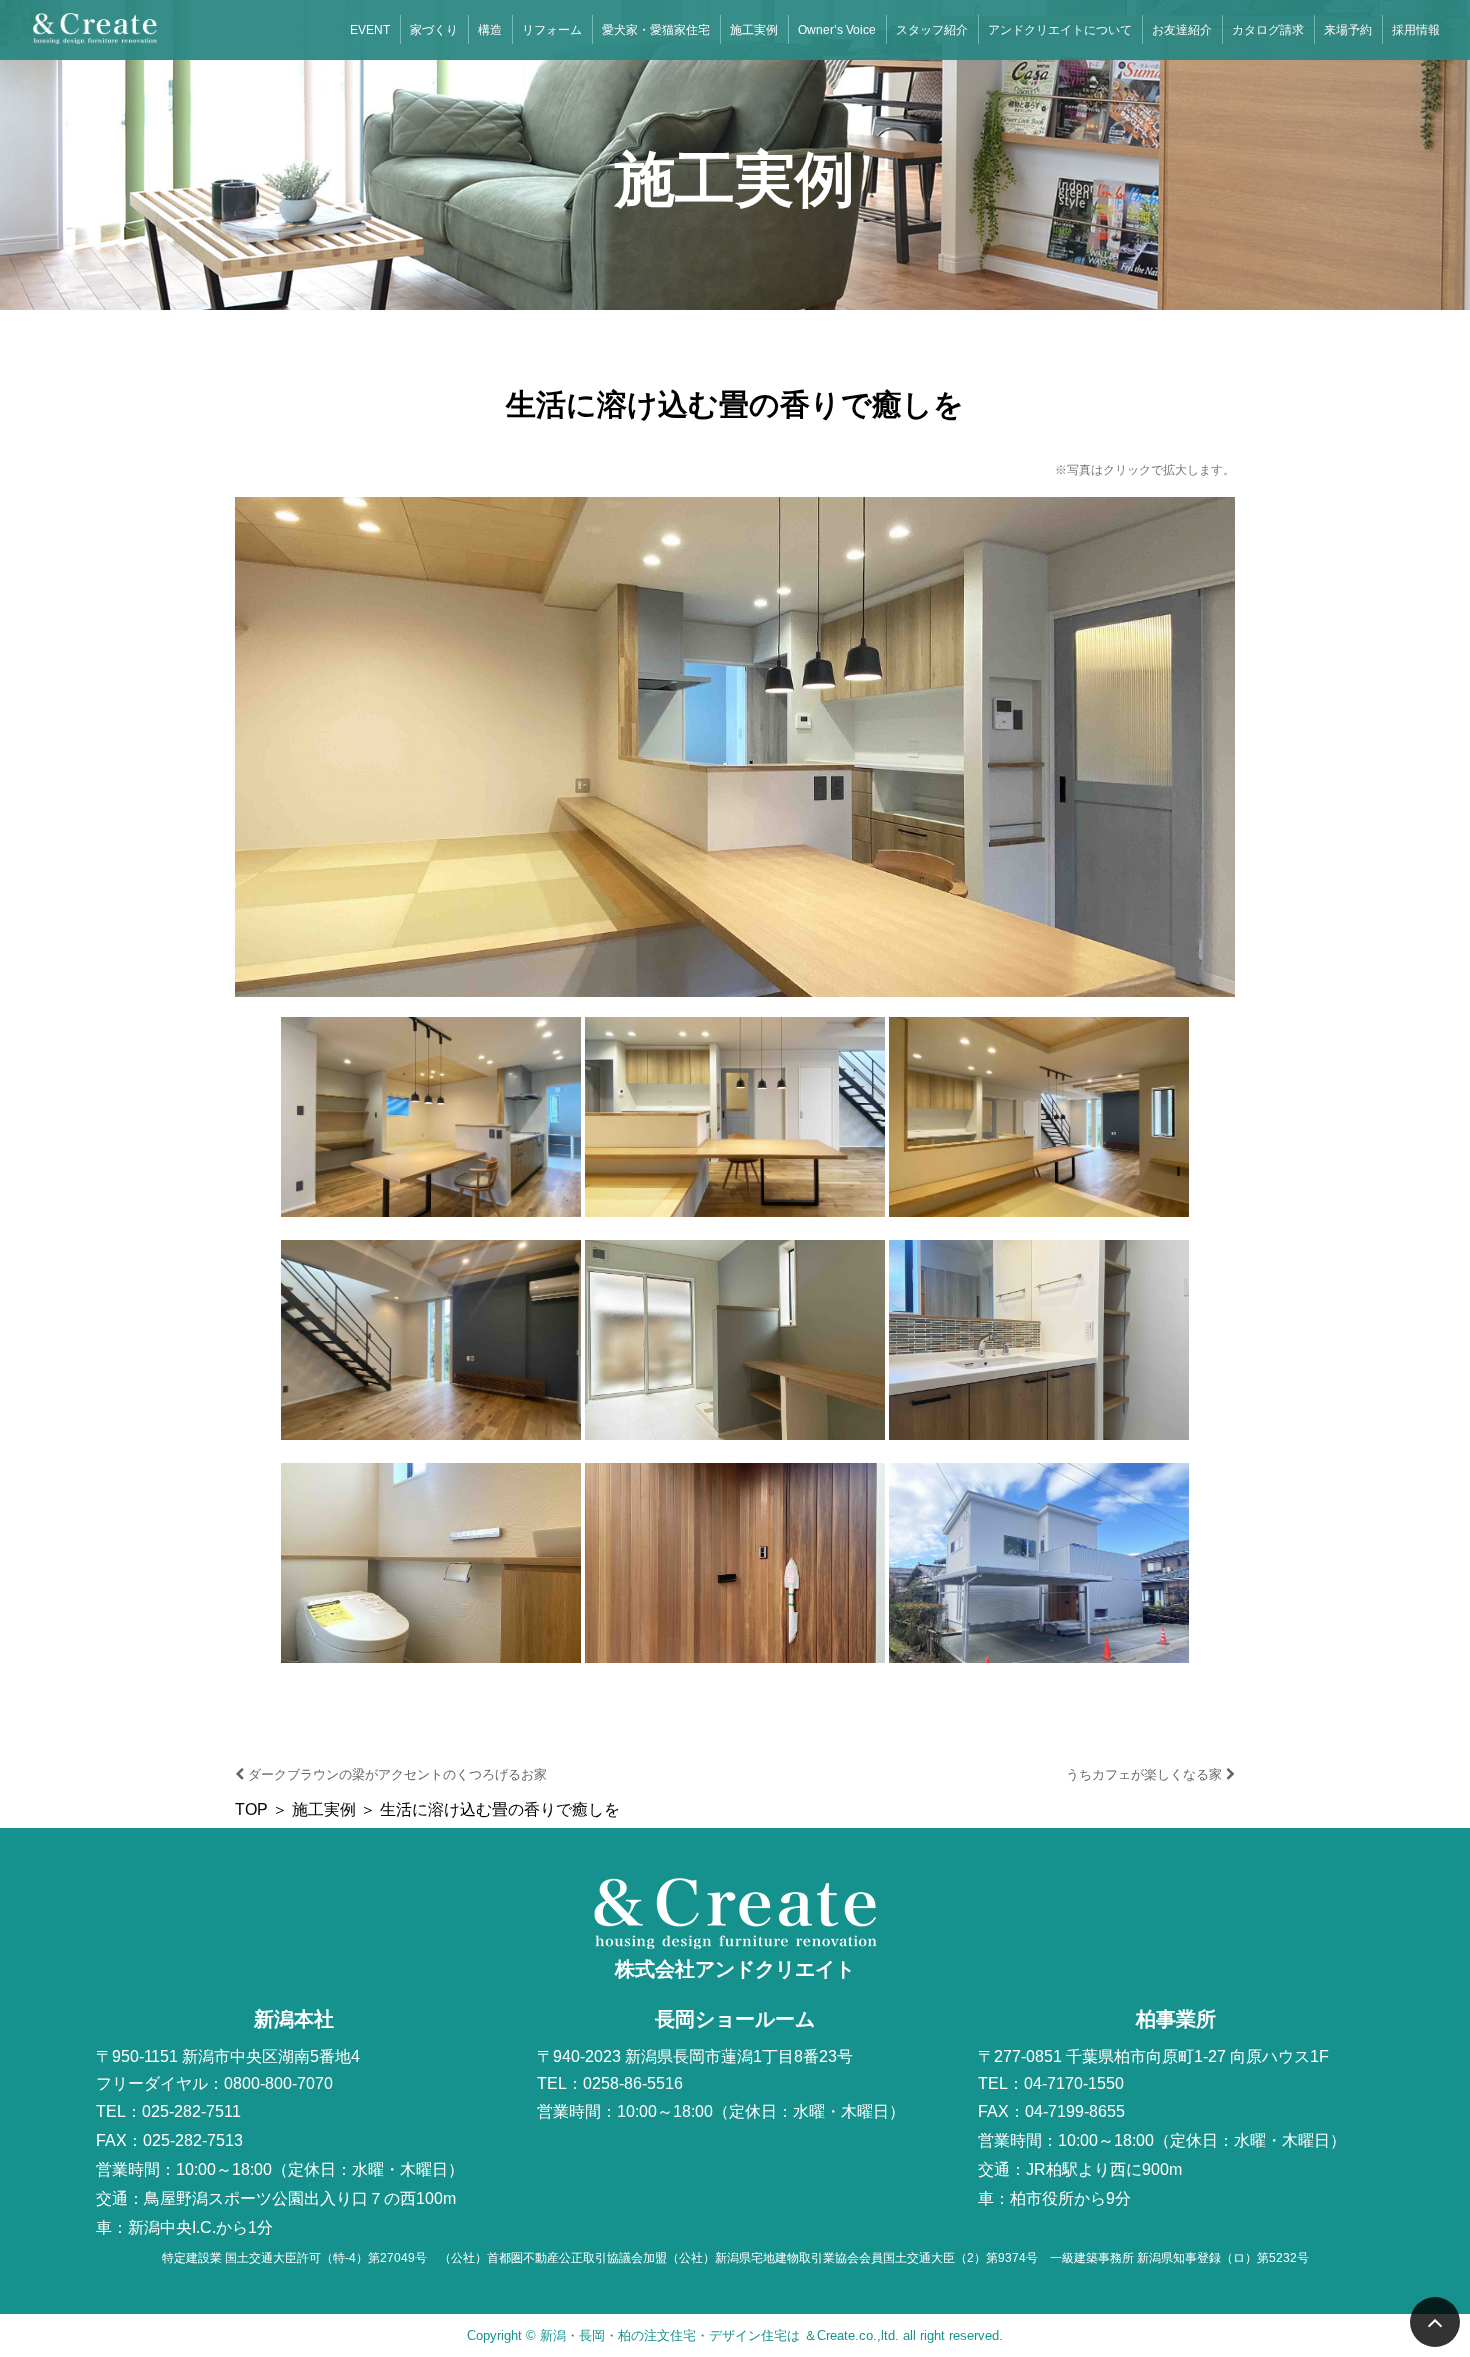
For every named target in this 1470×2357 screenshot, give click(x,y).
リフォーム (552, 30)
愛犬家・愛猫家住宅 (656, 30)
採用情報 (1416, 30)
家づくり (434, 30)
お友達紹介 (1182, 30)
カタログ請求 (1268, 30)
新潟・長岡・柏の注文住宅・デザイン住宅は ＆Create (697, 2335)
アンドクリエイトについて (1060, 30)
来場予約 (1348, 30)
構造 (490, 30)
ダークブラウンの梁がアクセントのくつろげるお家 (395, 1774)
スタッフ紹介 (932, 30)
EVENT (370, 30)
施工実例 (754, 30)
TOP (251, 1809)
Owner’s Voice (837, 30)
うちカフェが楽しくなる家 (1146, 1774)
